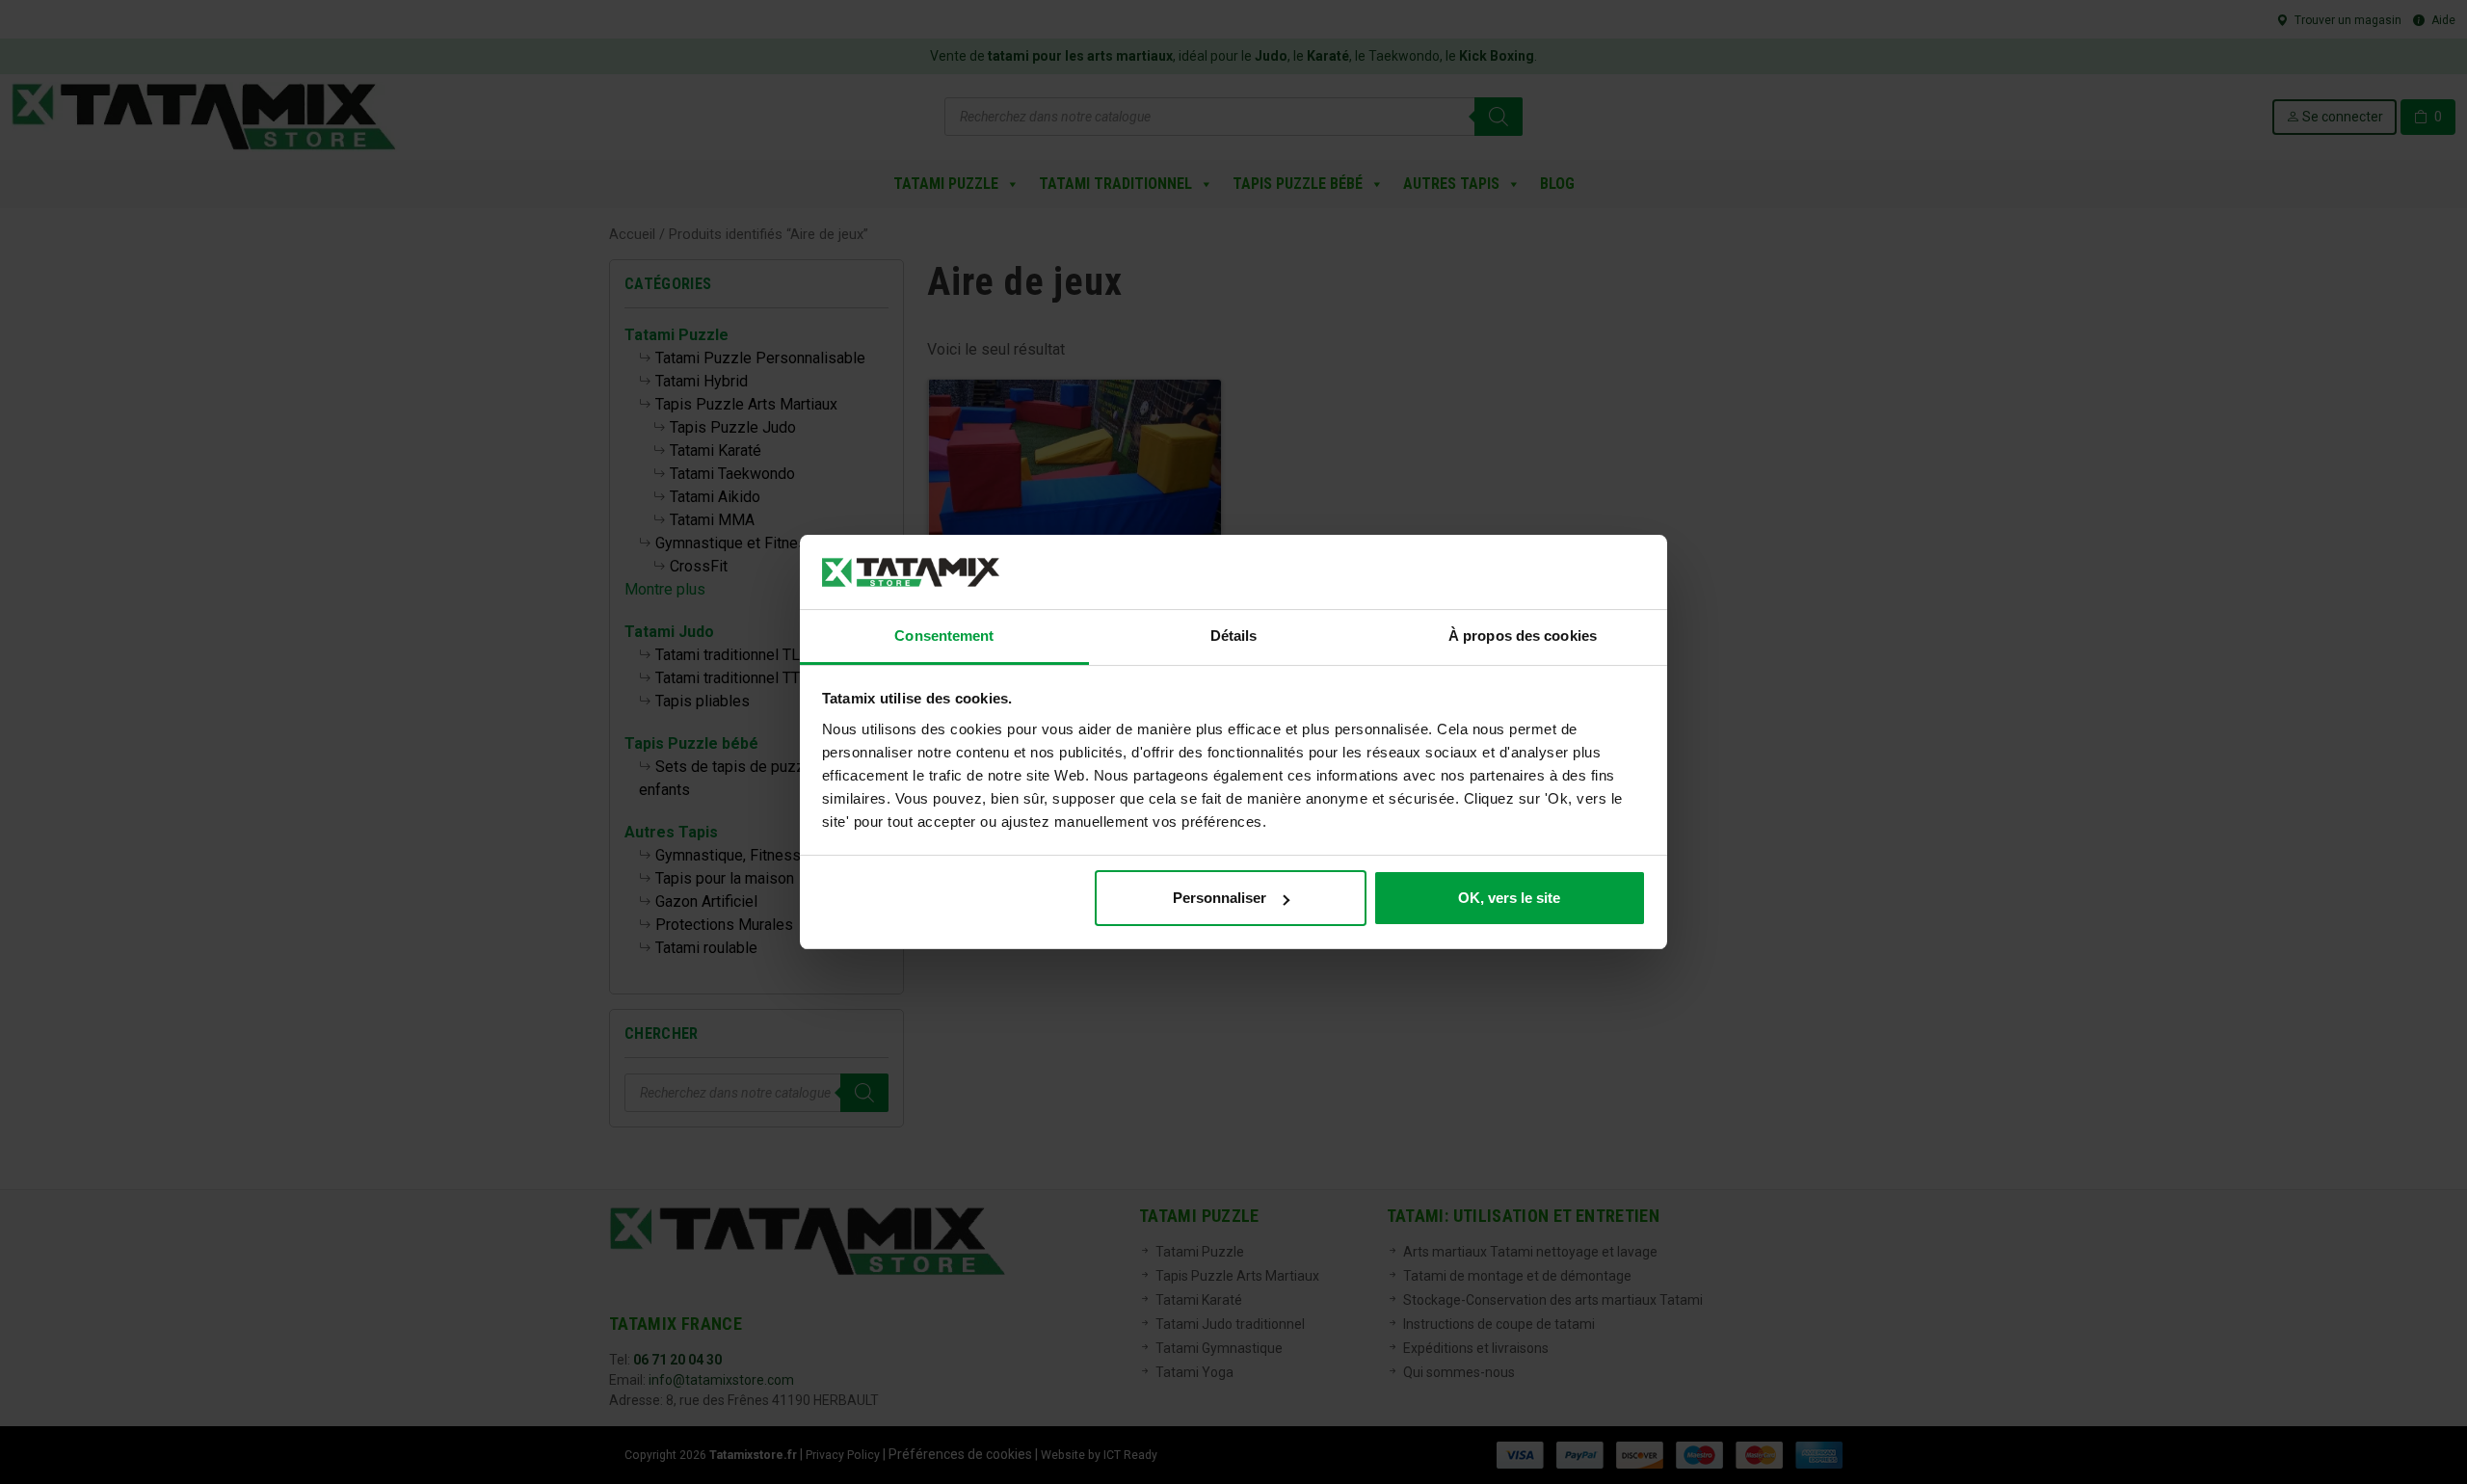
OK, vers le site (1509, 898)
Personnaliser (1220, 898)
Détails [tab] (1234, 636)
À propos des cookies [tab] (1523, 636)
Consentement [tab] (944, 636)
